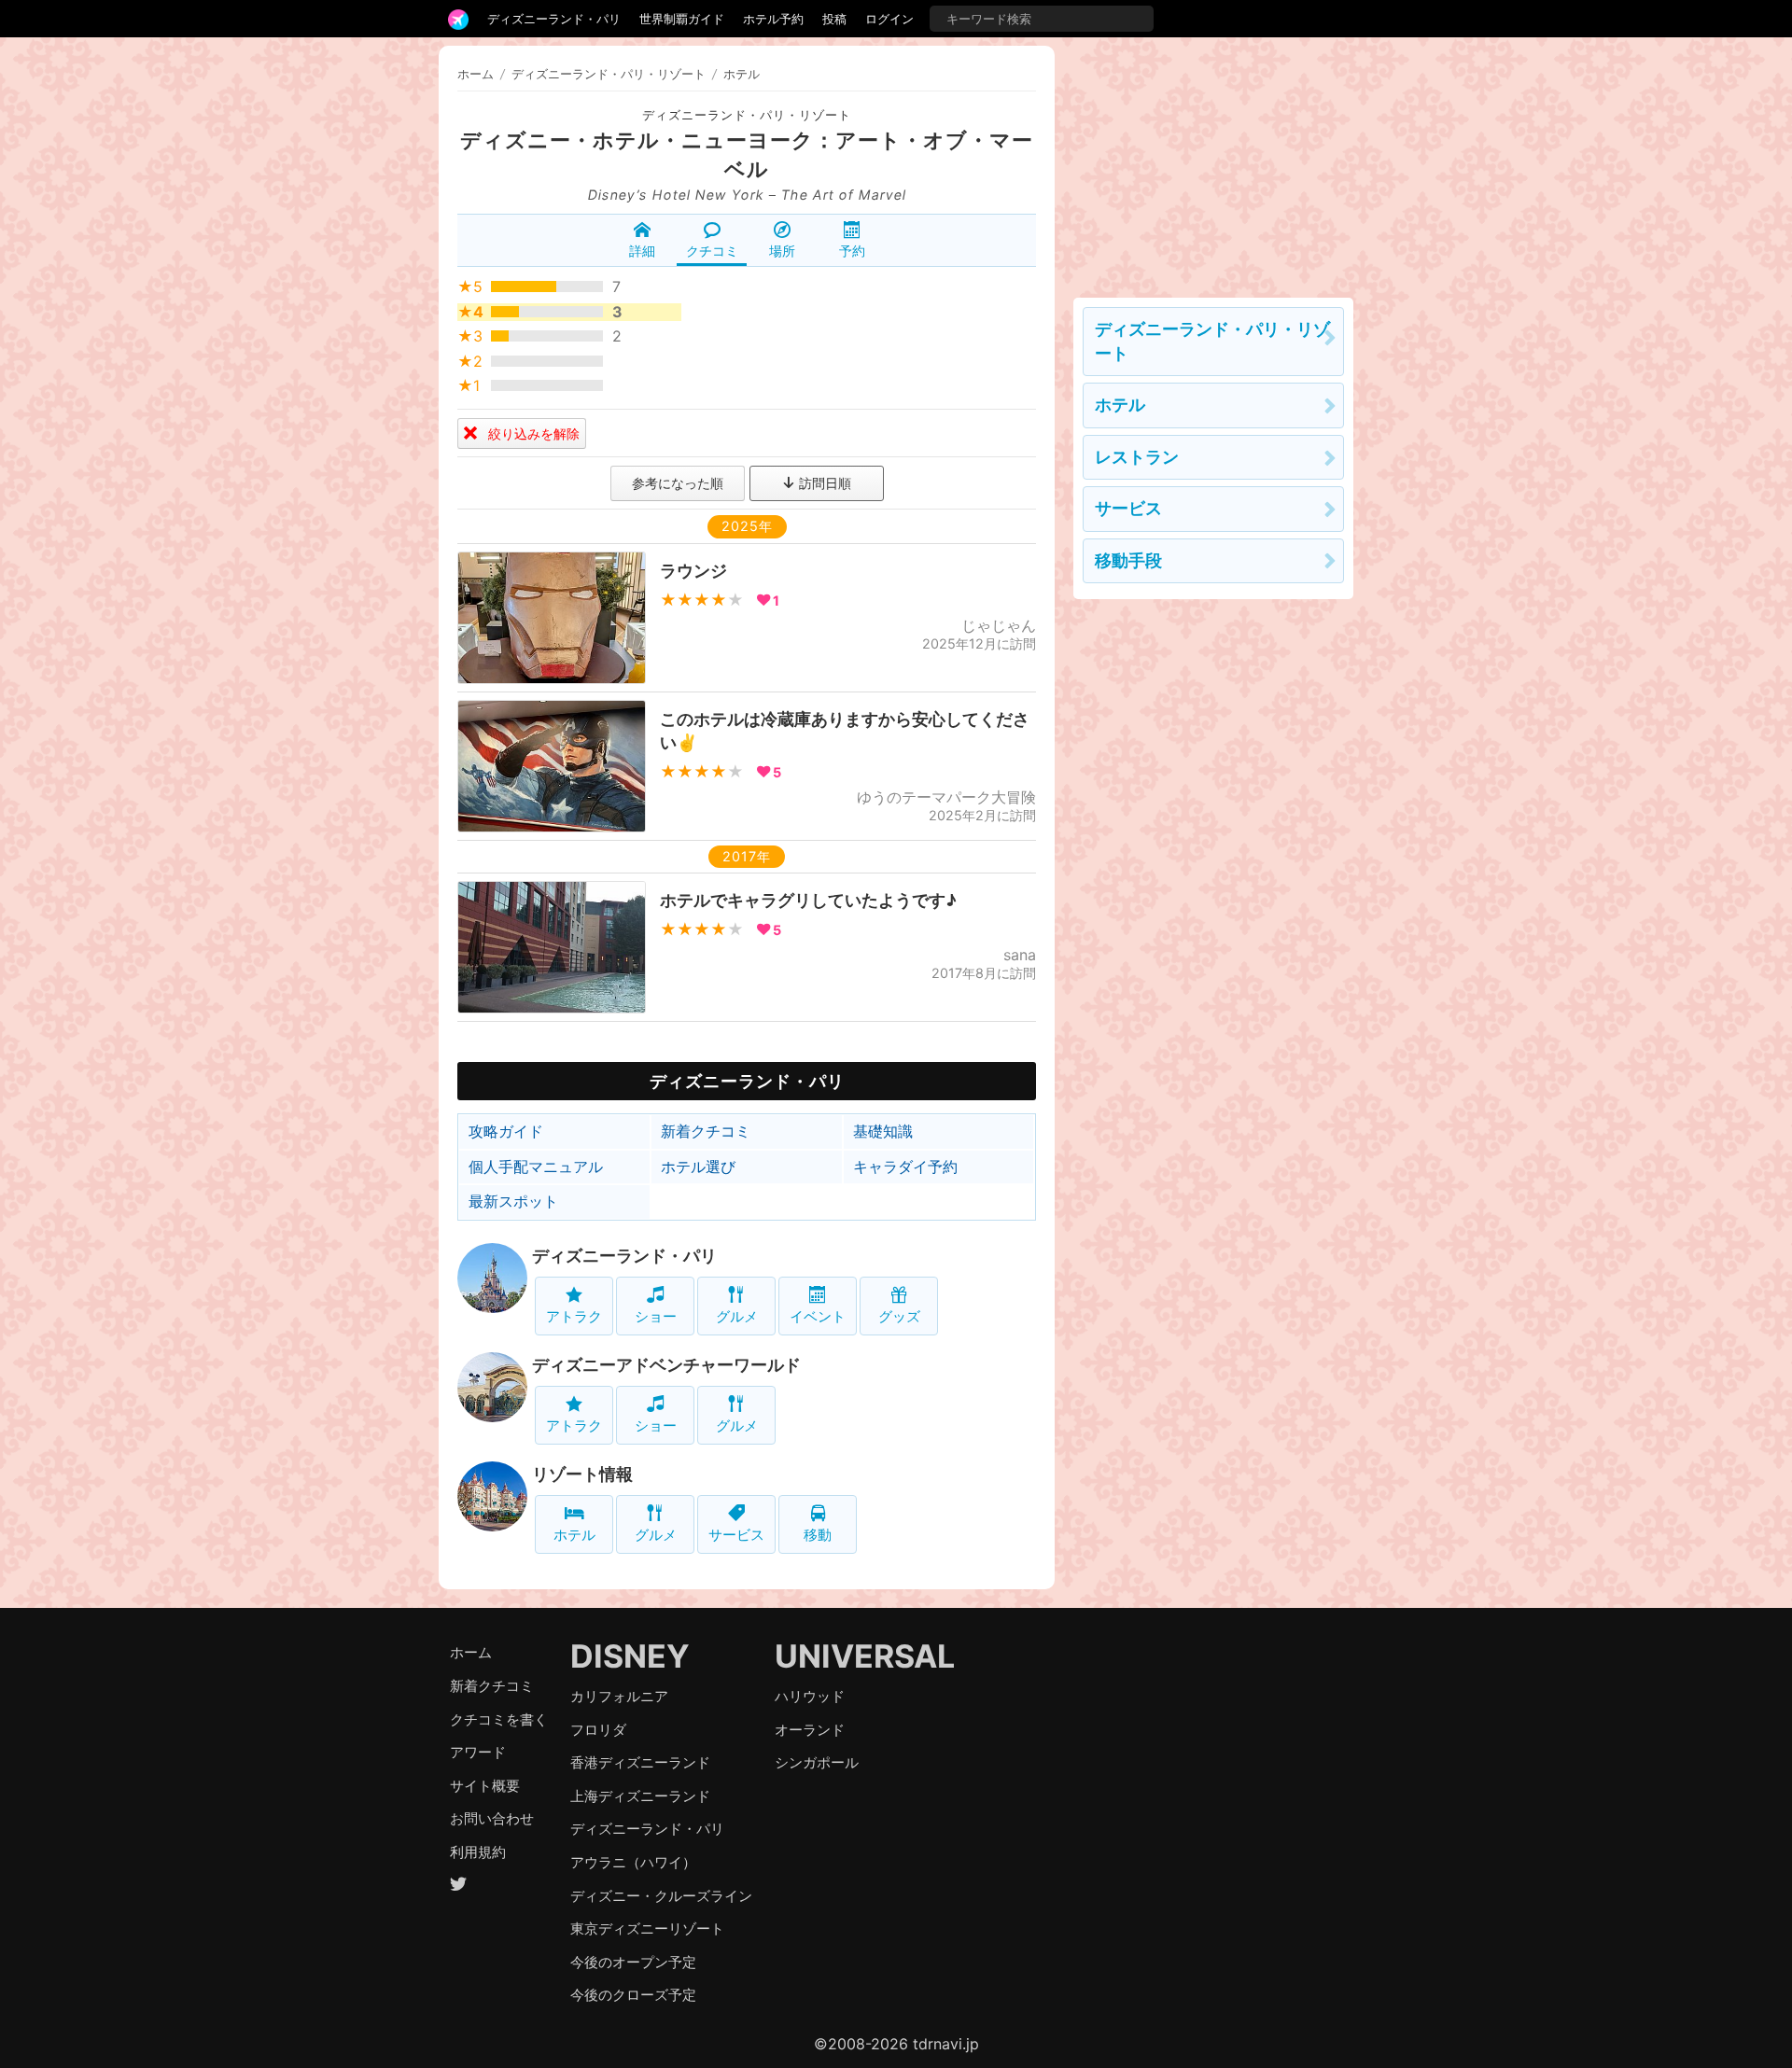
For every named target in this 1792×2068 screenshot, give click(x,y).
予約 (852, 251)
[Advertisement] (1213, 162)
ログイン (889, 19)
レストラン (1137, 457)
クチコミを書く (499, 1719)
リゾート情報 (582, 1474)
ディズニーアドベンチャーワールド (666, 1365)
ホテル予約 (773, 19)
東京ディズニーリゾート (647, 1928)
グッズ (899, 1316)
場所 (782, 251)
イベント (818, 1316)
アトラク (574, 1316)
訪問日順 (823, 483)
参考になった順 (678, 483)
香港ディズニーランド (640, 1762)
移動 (818, 1535)
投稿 (834, 19)
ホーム (476, 74)
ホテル (574, 1535)
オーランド (810, 1730)
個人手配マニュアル (536, 1167)
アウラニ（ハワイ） (633, 1862)
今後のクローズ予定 (633, 1995)
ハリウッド (810, 1696)
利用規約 (478, 1852)
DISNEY (630, 1656)
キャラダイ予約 (905, 1167)
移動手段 (1128, 560)
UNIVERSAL (865, 1656)
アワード (478, 1752)
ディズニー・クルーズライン (661, 1896)
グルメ (737, 1316)
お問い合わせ (492, 1818)
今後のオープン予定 (633, 1962)
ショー (656, 1316)
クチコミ (712, 251)
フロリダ (598, 1730)
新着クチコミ (706, 1131)
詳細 (642, 251)
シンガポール (817, 1762)
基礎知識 (883, 1131)
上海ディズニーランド (640, 1796)
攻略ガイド (506, 1131)
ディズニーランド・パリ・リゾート (747, 115)
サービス (736, 1535)
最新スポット (513, 1201)
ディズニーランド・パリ (554, 19)
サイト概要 (485, 1786)
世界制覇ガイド (682, 19)
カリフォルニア (619, 1696)
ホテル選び (698, 1167)
